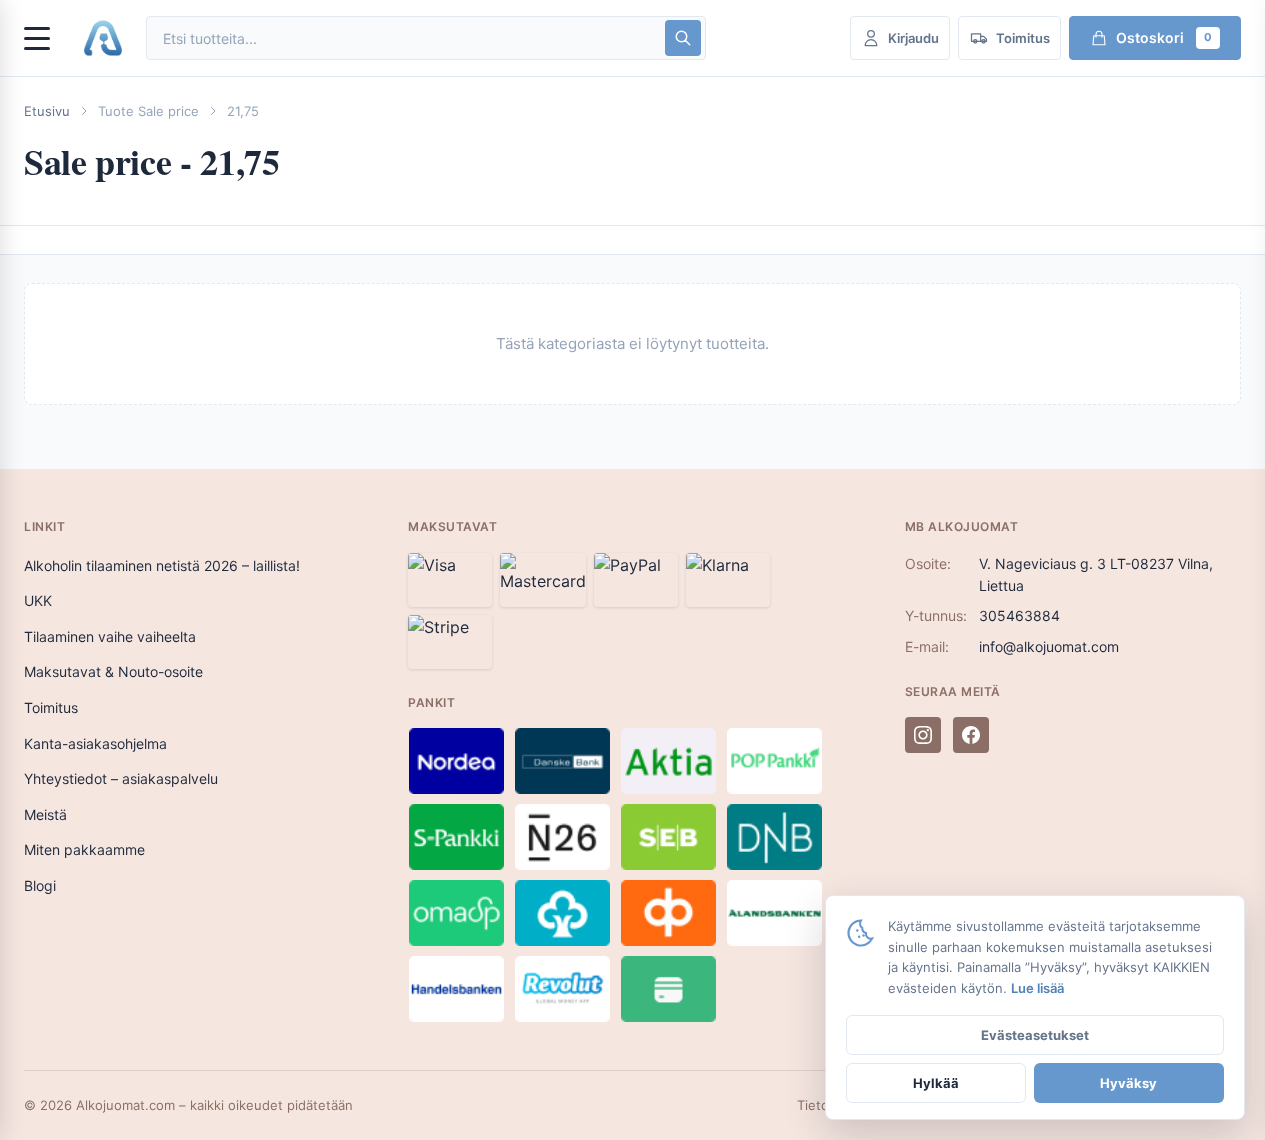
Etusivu (47, 111)
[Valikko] (46, 38)
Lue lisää (1037, 988)
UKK (38, 600)
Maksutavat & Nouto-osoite (113, 671)
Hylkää (936, 1083)
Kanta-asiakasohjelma (95, 743)
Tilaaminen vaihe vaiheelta (110, 636)
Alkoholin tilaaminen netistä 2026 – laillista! (162, 565)
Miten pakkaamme (84, 849)
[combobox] (404, 38)
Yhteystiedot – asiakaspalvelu (121, 778)
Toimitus (51, 707)
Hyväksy (1128, 1083)
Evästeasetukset (1035, 1035)
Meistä (45, 814)
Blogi (40, 885)
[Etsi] (683, 38)
